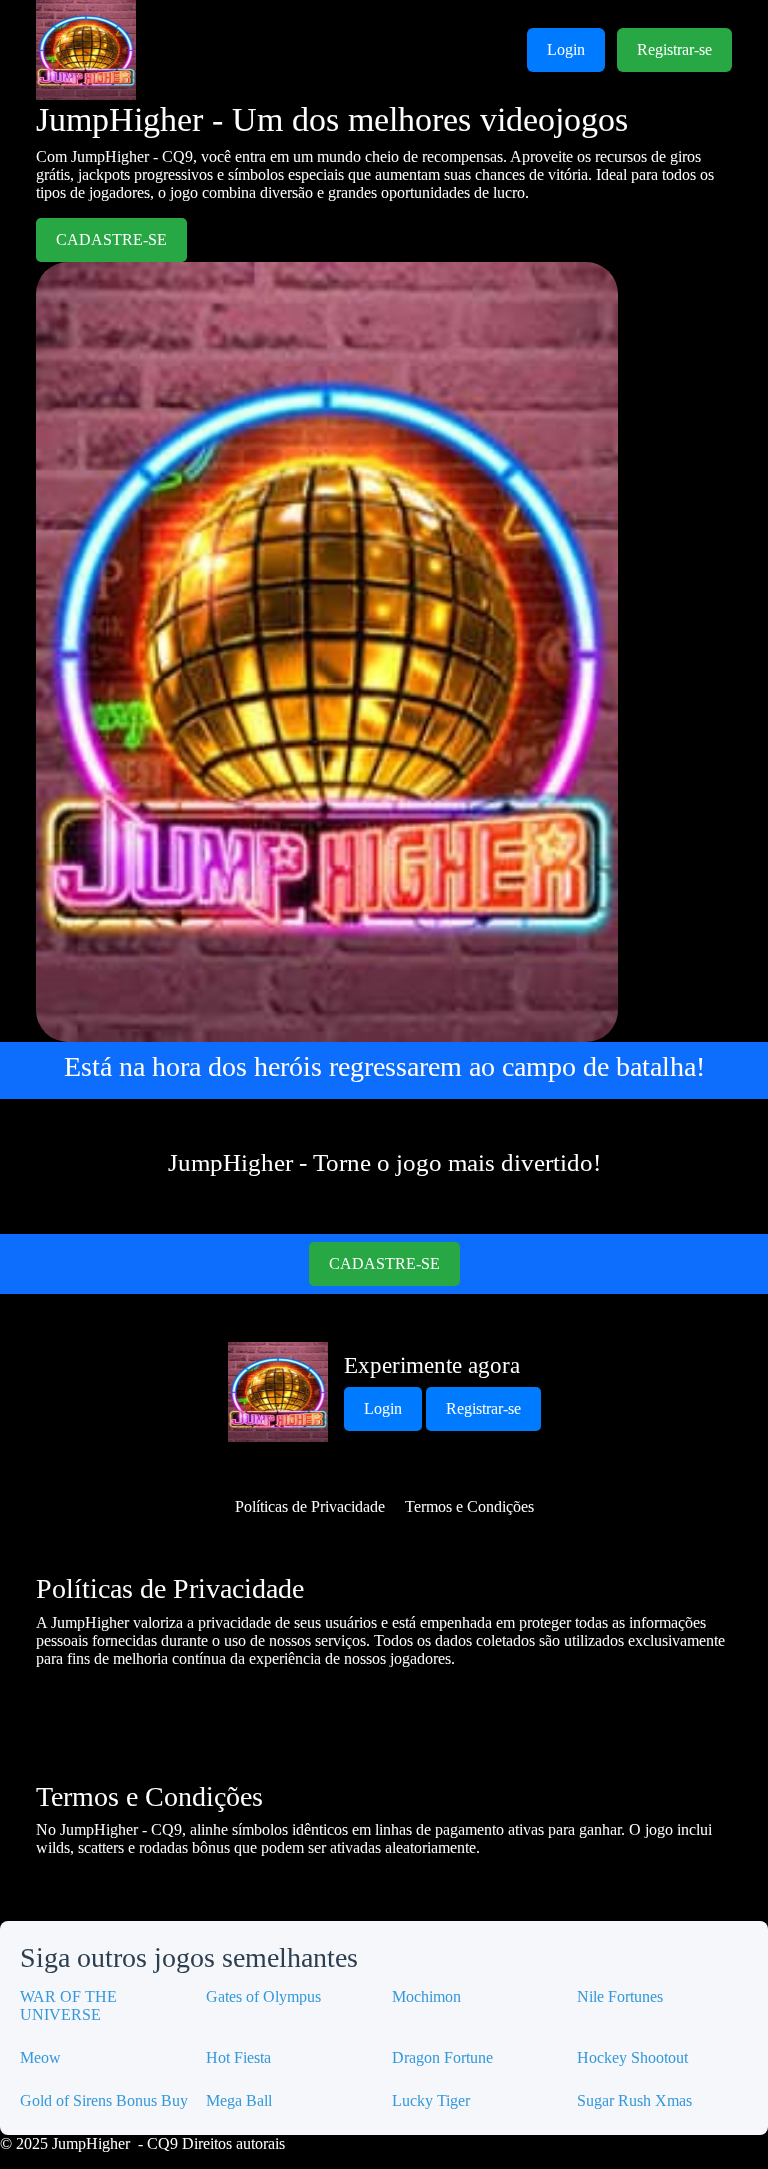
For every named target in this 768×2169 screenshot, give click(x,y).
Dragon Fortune (442, 2057)
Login (566, 49)
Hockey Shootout (632, 2057)
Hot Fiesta (238, 2057)
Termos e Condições (469, 1506)
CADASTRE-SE (111, 239)
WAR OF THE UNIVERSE (68, 2005)
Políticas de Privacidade (310, 1506)
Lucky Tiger (431, 2100)
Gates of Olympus (263, 1996)
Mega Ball (239, 2100)
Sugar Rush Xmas (634, 2100)
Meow (40, 2057)
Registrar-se (674, 49)
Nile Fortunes (620, 1996)
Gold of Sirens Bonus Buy (104, 2100)
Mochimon (426, 1996)
